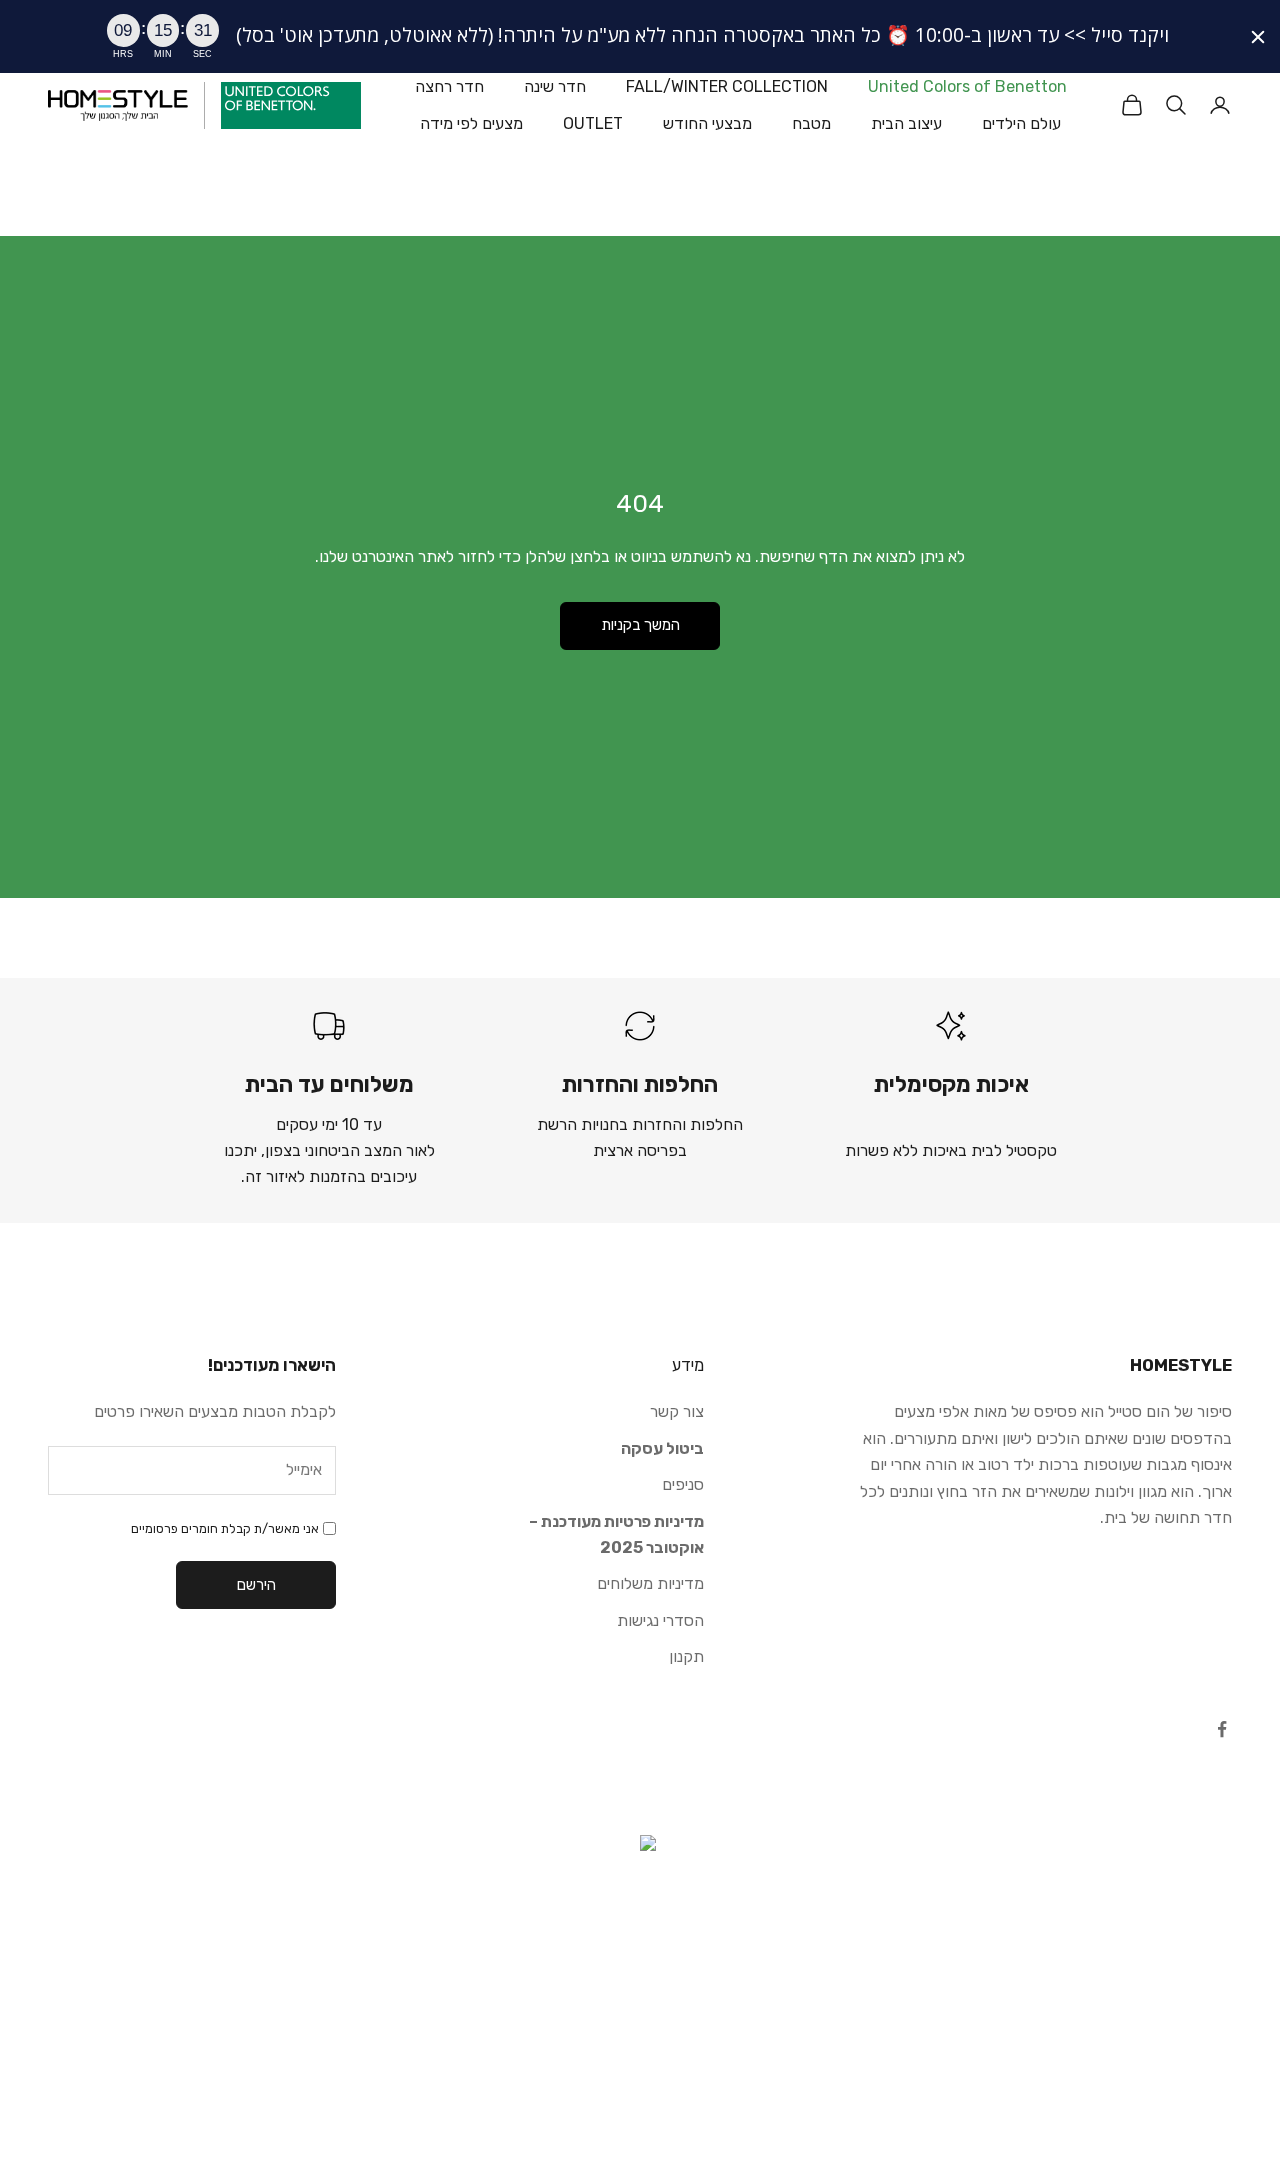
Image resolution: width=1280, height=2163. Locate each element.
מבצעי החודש (707, 122)
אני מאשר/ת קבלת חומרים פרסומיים (225, 1528)
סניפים (683, 1484)
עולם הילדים (1021, 122)
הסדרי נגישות (660, 1620)
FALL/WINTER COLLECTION (727, 86)
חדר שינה (555, 86)
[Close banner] (1258, 37)
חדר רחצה (449, 86)
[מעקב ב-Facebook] (1222, 1729)
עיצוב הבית (906, 122)
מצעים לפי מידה (471, 122)
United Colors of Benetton (967, 86)
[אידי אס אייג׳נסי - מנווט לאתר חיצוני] (640, 1935)
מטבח (811, 122)
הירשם (256, 1585)
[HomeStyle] (118, 105)
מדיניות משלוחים (650, 1583)
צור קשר (677, 1411)
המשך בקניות (640, 625)
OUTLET (593, 122)
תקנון (686, 1656)
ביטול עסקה (662, 1448)
